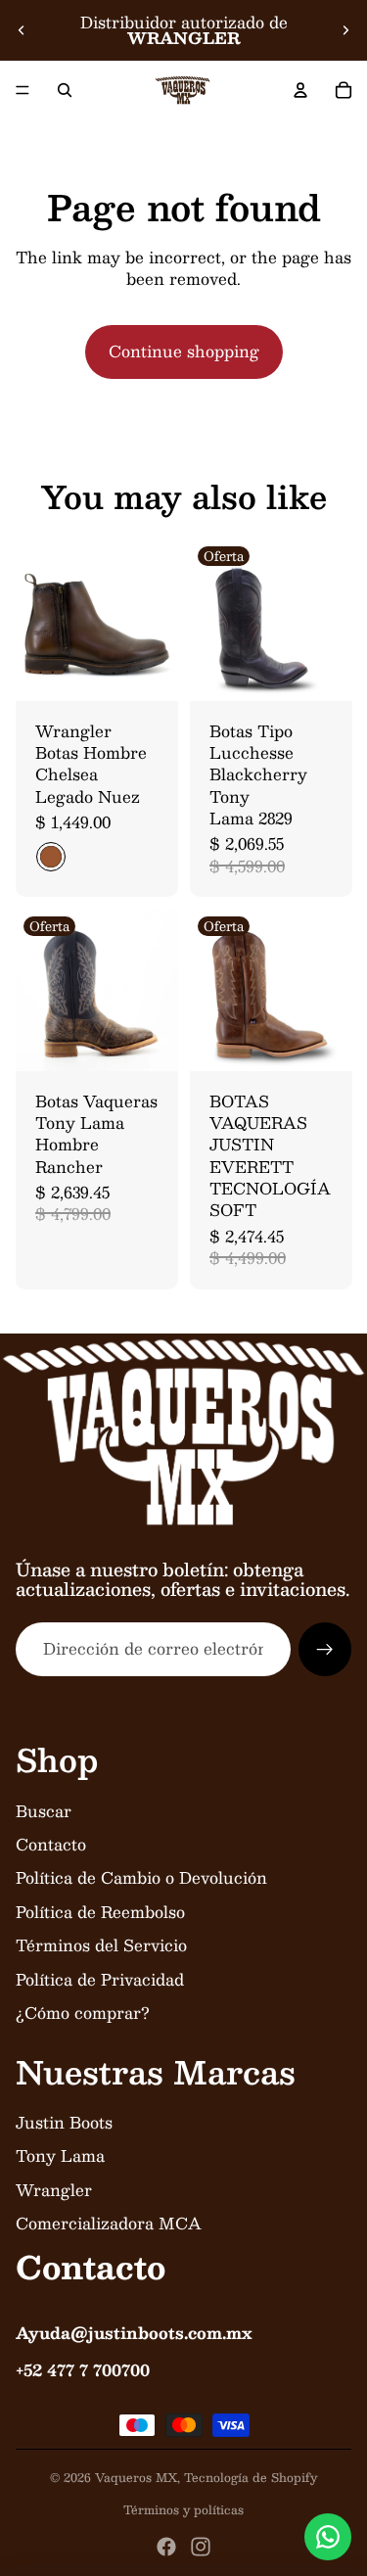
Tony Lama (60, 2155)
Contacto (51, 1844)
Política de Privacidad (100, 1979)
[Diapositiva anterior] (22, 30)
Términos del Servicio (101, 1945)
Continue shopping (184, 351)
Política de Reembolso (100, 1912)
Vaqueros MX (136, 2477)
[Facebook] (166, 2547)
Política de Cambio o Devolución (141, 1877)
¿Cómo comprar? (83, 2013)
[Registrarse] (325, 1649)
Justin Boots (64, 2122)
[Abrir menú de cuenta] (300, 90)
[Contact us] (328, 2537)
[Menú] (23, 90)
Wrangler (54, 2190)
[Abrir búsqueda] (65, 90)
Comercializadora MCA (109, 2223)
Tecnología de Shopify (251, 2477)
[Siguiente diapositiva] (345, 30)
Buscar (44, 1811)
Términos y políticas (183, 2509)
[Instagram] (201, 2547)
